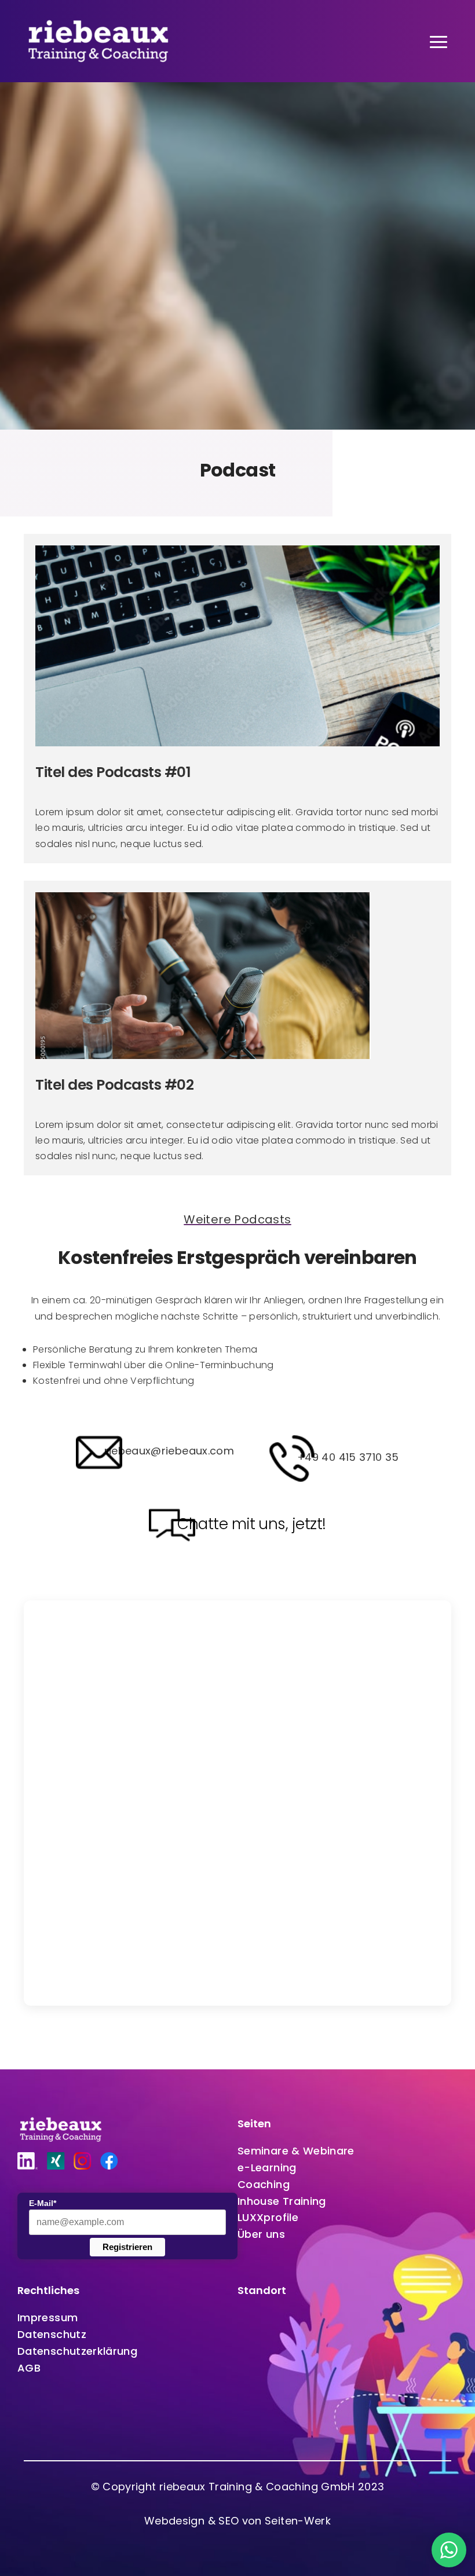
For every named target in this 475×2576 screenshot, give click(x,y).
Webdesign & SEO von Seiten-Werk (237, 2521)
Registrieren (127, 2247)
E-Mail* (43, 2203)
